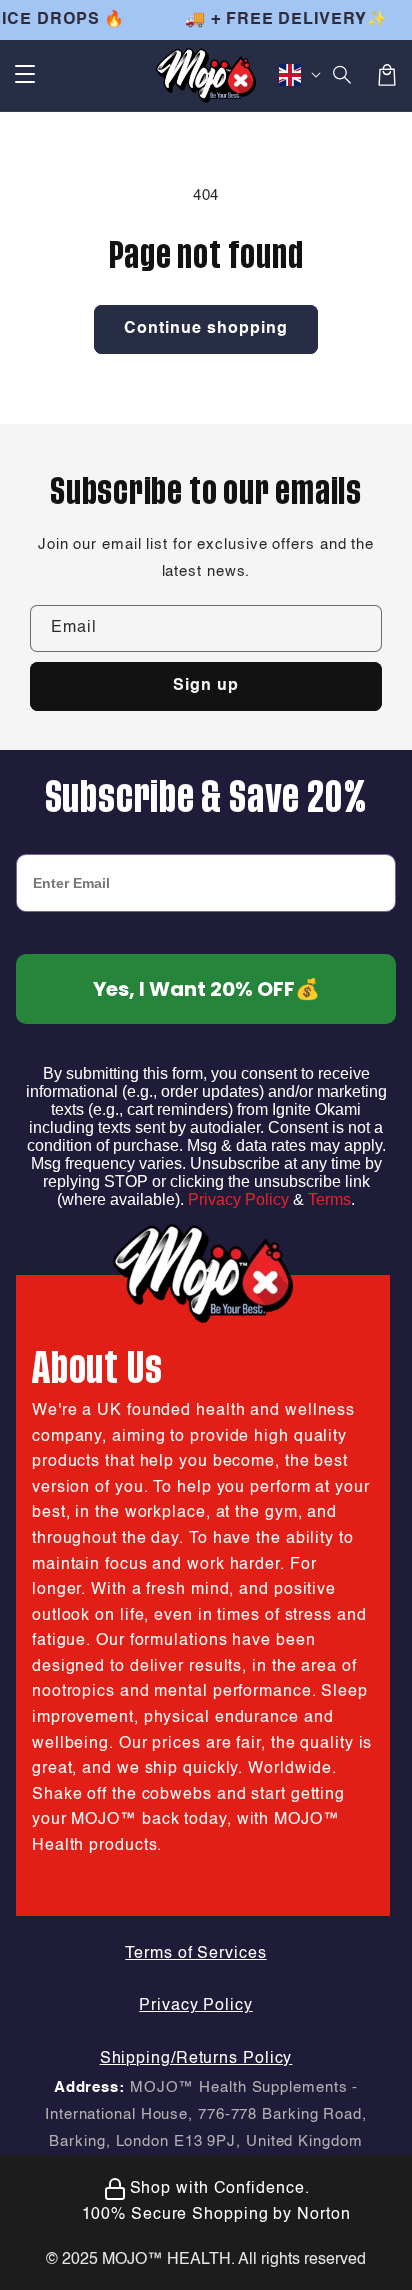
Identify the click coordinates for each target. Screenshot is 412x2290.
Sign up (206, 686)
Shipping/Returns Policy (196, 2059)
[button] (25, 75)
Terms (329, 1199)
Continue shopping (206, 329)
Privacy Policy (238, 1199)
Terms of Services (195, 1954)
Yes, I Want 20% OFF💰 (206, 989)
